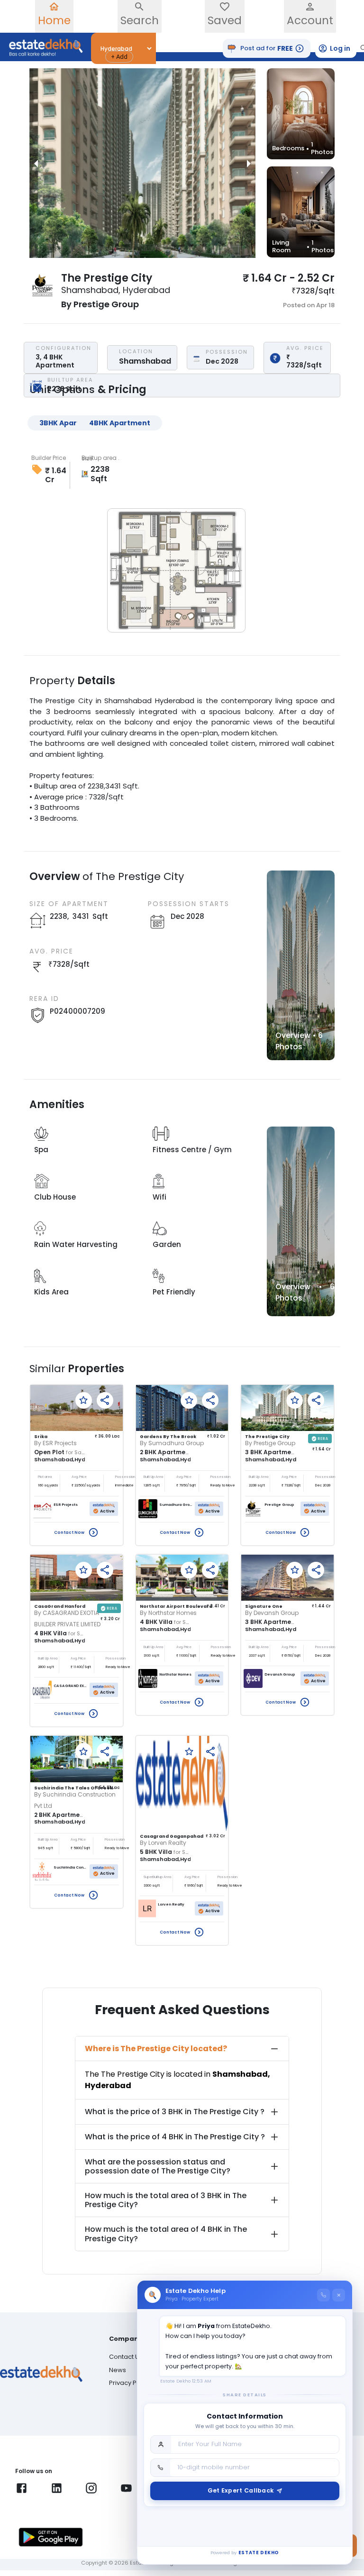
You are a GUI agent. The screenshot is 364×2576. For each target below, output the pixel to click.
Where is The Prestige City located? (156, 2049)
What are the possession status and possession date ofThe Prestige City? (158, 2166)
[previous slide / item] (36, 163)
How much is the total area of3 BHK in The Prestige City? (166, 2200)
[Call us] (323, 2295)
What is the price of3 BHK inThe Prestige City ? (175, 2112)
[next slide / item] (249, 163)
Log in (340, 48)
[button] (119, 57)
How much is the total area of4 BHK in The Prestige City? (166, 2234)
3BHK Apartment (70, 423)
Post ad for (267, 48)
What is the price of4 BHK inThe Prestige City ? (175, 2137)
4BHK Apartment (120, 423)
